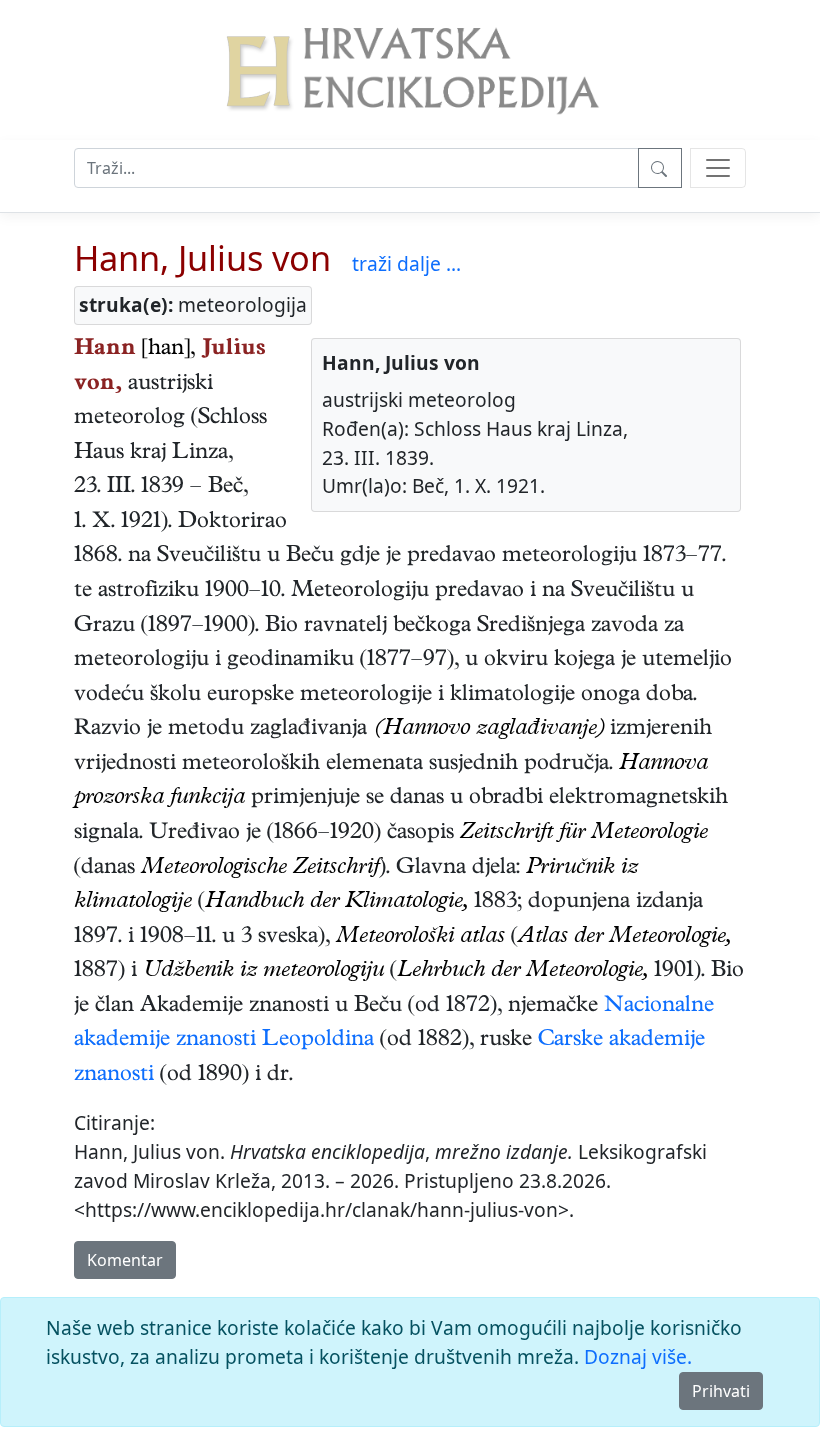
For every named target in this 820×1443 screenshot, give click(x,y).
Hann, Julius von (202, 257)
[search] (718, 168)
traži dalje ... (406, 263)
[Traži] (660, 168)
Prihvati (721, 1391)
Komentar (125, 1260)
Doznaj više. (638, 1356)
